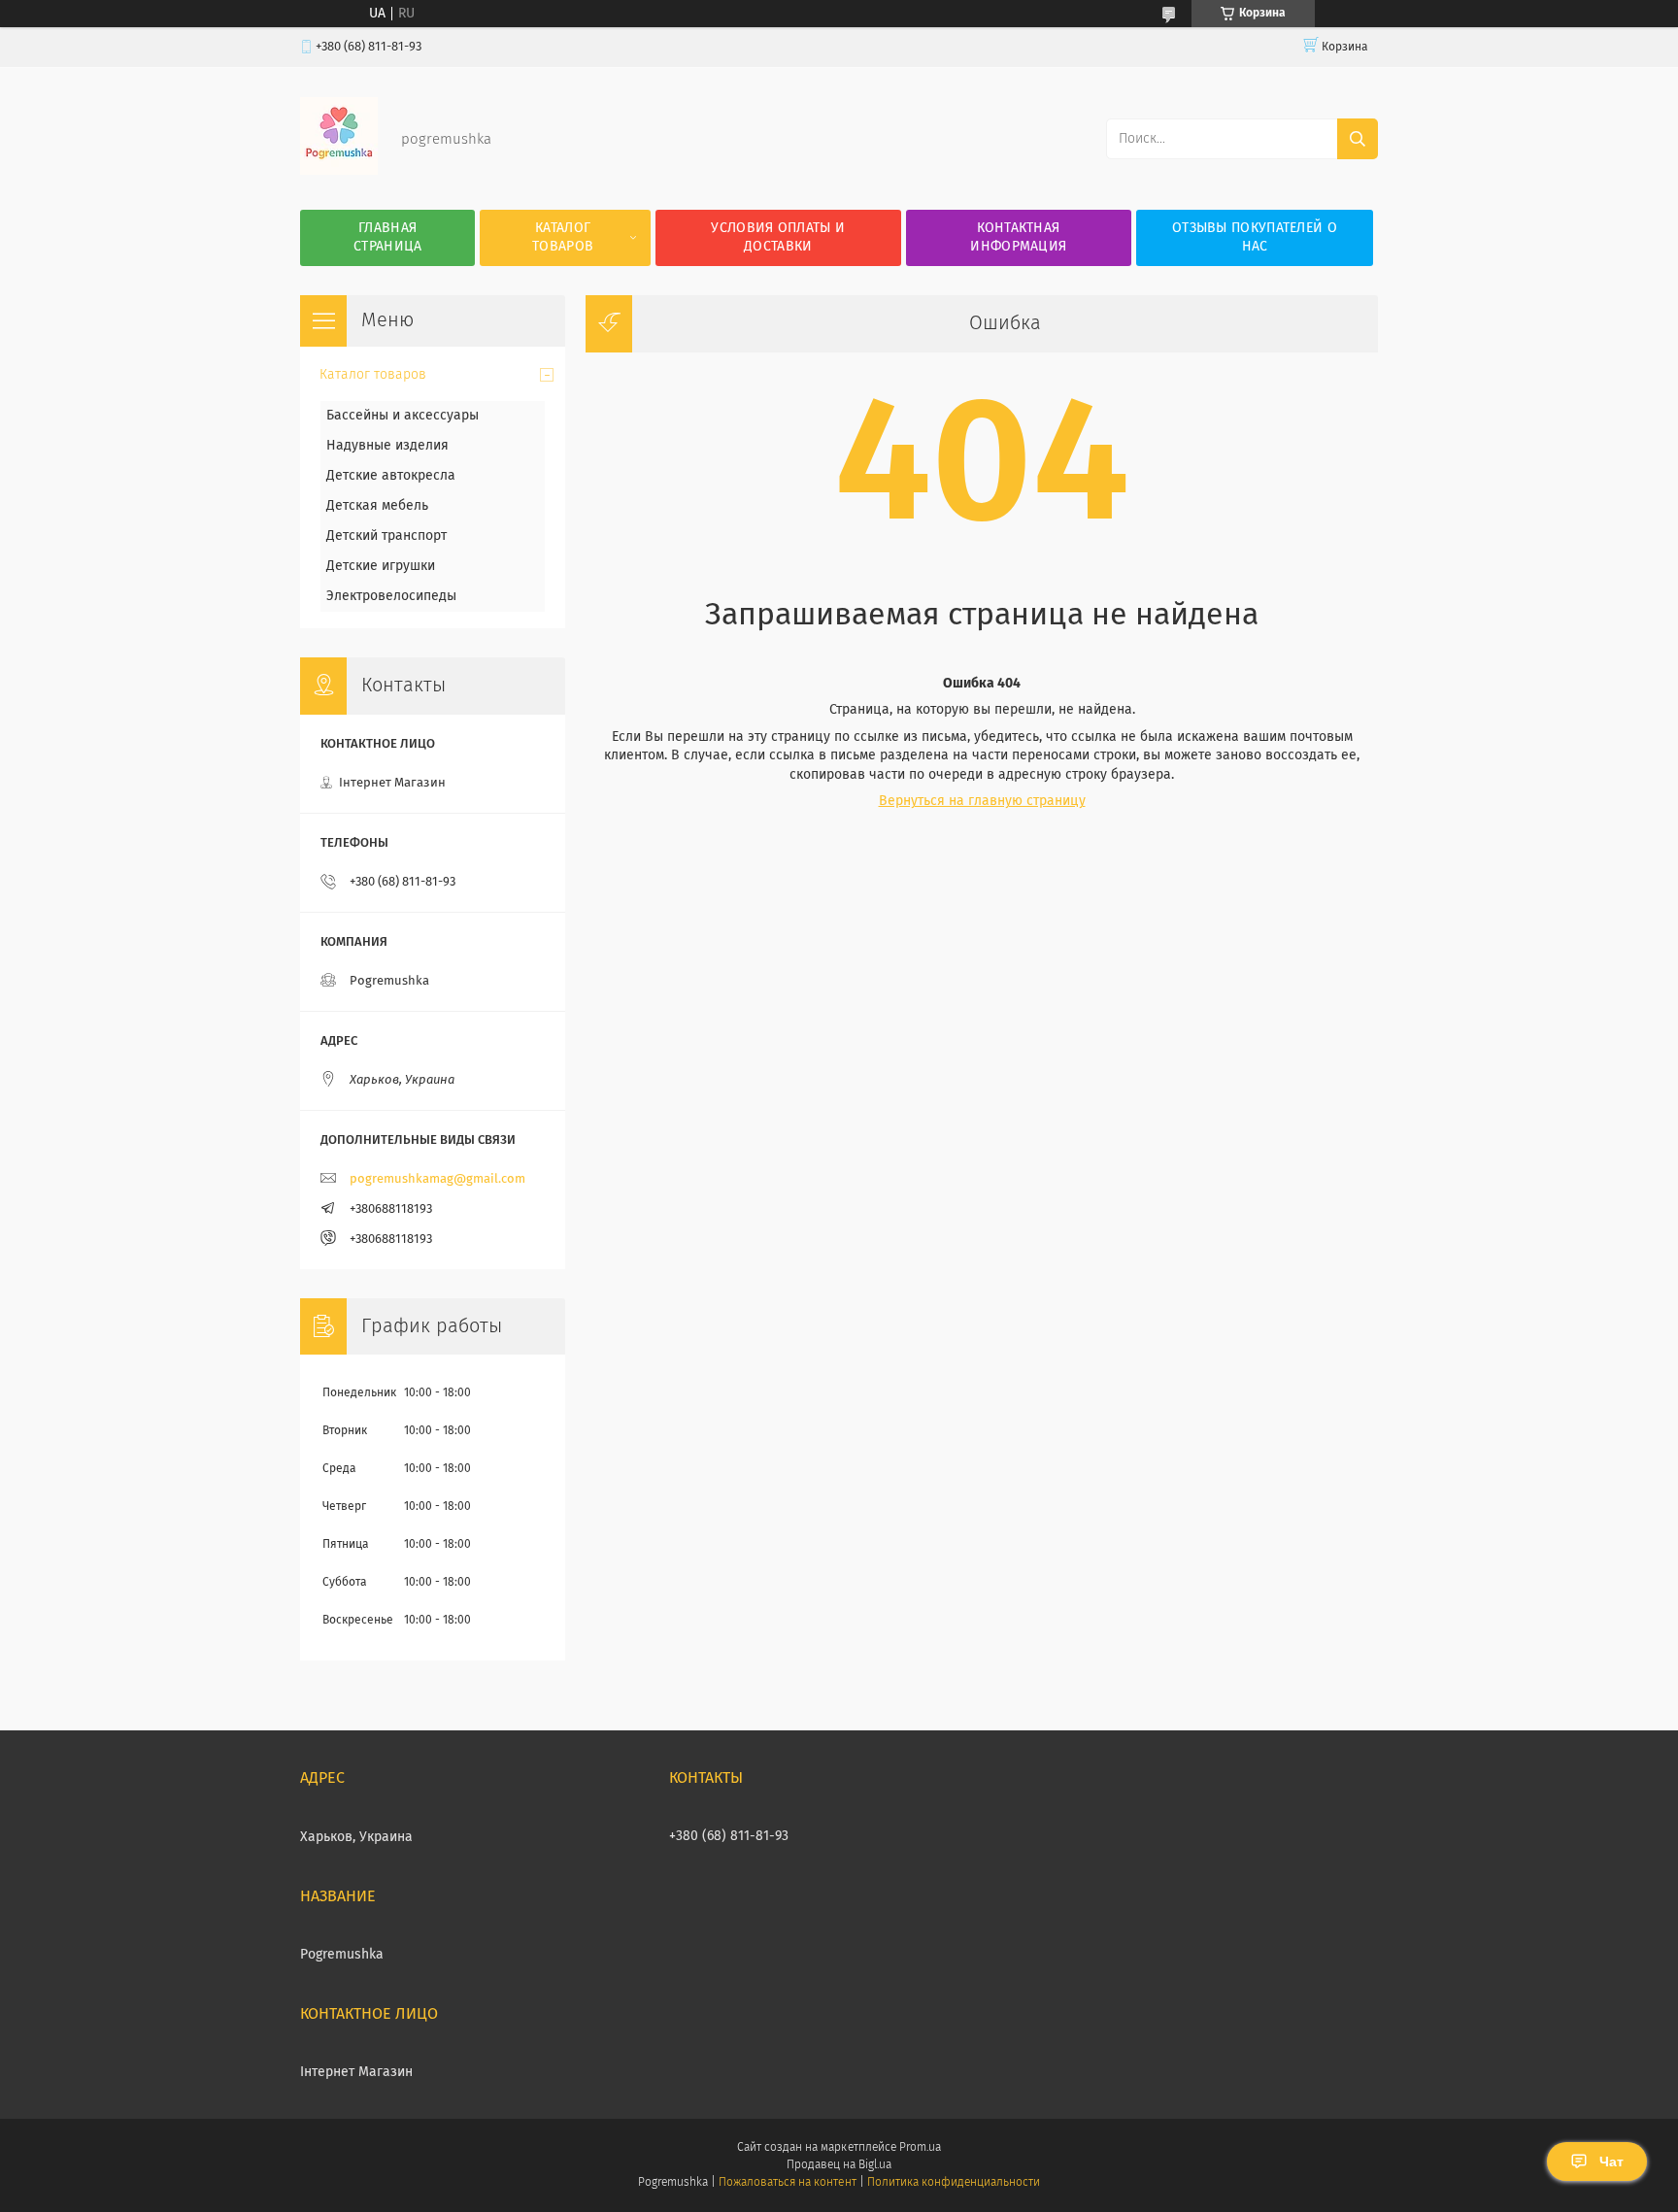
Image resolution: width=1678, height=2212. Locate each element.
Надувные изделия (387, 446)
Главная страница (387, 237)
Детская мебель (377, 506)
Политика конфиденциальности (954, 2183)
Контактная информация (1018, 237)
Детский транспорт (386, 536)
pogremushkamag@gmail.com (437, 1179)
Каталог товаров (563, 237)
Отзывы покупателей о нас (1255, 237)
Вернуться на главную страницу (982, 801)
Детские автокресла (391, 476)
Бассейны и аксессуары (403, 416)
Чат (1611, 2162)
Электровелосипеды (391, 596)
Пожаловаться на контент (787, 2183)
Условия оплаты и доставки (778, 237)
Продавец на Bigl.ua (839, 2165)
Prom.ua (920, 2148)
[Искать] (1358, 139)
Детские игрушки (381, 566)
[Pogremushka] (339, 171)
